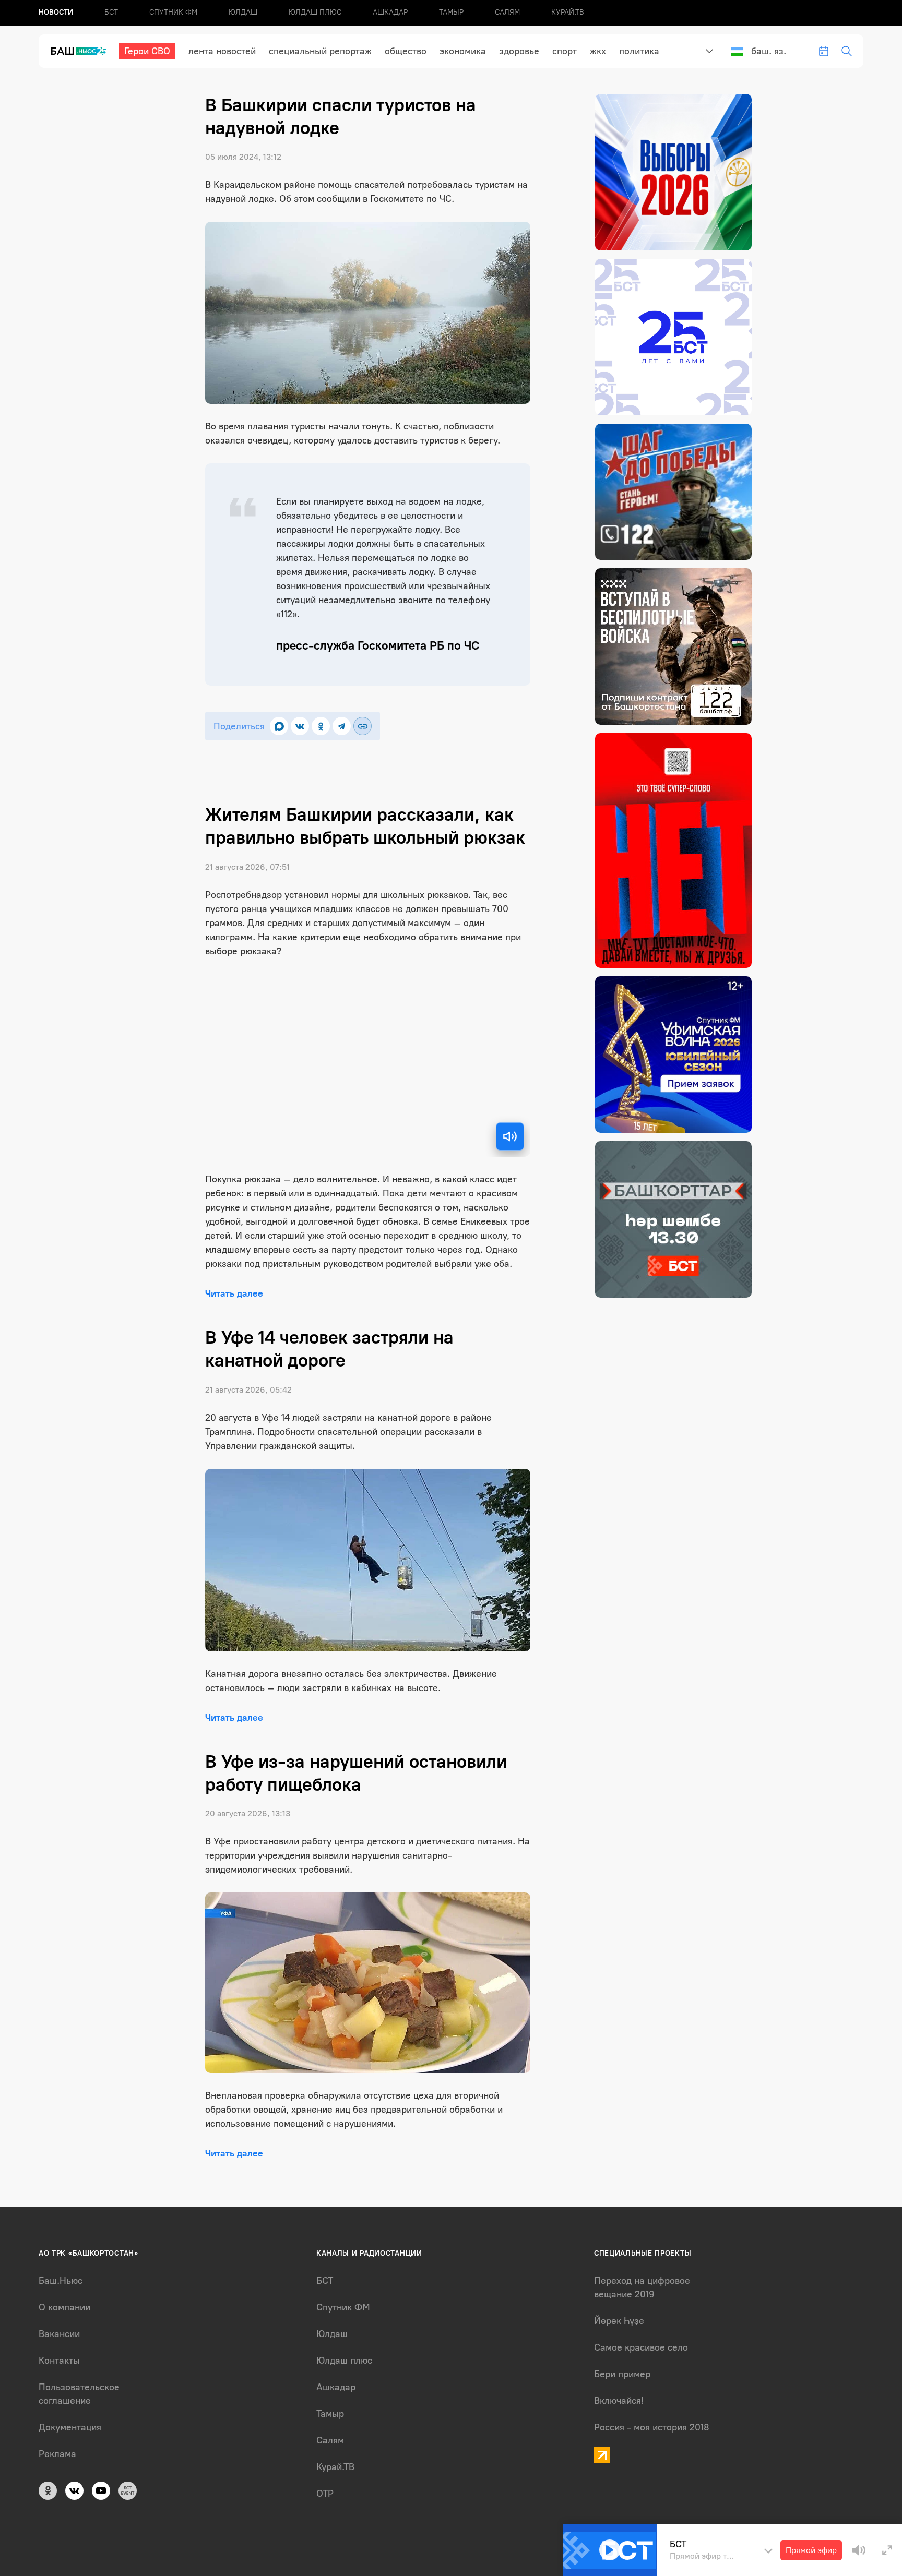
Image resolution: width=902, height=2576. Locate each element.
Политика (639, 51)
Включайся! (619, 2401)
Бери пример (622, 2374)
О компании (64, 2307)
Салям (507, 12)
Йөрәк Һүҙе (619, 2321)
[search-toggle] (847, 51)
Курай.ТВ (568, 12)
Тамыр (451, 12)
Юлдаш (243, 12)
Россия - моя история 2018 (652, 2427)
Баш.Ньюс (61, 2281)
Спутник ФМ (173, 12)
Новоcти (56, 12)
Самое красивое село (641, 2347)
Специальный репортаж (320, 51)
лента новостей (222, 51)
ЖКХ (598, 51)
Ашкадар (390, 12)
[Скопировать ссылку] (363, 726)
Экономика (463, 51)
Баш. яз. (769, 51)
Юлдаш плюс (315, 12)
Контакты (59, 2361)
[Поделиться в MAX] (279, 726)
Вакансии (59, 2334)
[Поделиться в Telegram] (342, 726)
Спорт (565, 51)
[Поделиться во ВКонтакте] (300, 726)
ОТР (325, 2494)
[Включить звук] (510, 1136)
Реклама (57, 2454)
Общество (406, 51)
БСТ (111, 12)
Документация (70, 2427)
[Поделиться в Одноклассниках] (321, 726)
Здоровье (519, 51)
